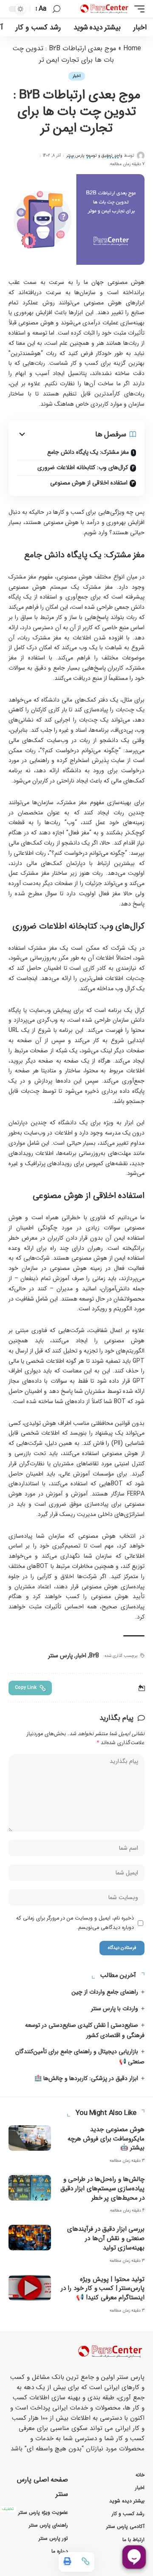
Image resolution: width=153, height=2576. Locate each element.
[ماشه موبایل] (137, 9)
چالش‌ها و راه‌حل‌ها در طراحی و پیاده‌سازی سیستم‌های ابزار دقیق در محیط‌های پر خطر (103, 2189)
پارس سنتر (60, 1656)
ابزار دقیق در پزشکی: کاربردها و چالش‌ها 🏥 (86, 2078)
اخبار (77, 76)
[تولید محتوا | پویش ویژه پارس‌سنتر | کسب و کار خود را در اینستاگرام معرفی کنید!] (30, 2288)
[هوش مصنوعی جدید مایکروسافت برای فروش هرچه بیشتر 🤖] (30, 2138)
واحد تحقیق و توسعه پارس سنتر (94, 156)
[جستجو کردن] (57, 9)
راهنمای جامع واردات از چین (105, 1992)
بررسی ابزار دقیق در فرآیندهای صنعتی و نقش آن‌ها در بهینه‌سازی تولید (106, 2238)
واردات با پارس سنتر (115, 2009)
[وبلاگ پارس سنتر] (105, 9)
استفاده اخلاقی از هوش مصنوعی (89, 483)
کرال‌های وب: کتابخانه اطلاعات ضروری (83, 467)
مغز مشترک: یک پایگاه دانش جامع (88, 452)
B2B (94, 1656)
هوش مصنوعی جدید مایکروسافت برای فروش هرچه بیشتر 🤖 (106, 2139)
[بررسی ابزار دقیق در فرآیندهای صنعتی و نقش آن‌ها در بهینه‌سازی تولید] (30, 2238)
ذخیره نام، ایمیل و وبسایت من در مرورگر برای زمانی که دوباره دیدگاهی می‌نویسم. (75, 1923)
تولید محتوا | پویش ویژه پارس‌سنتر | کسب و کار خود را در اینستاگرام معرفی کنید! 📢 (103, 2289)
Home (132, 48)
